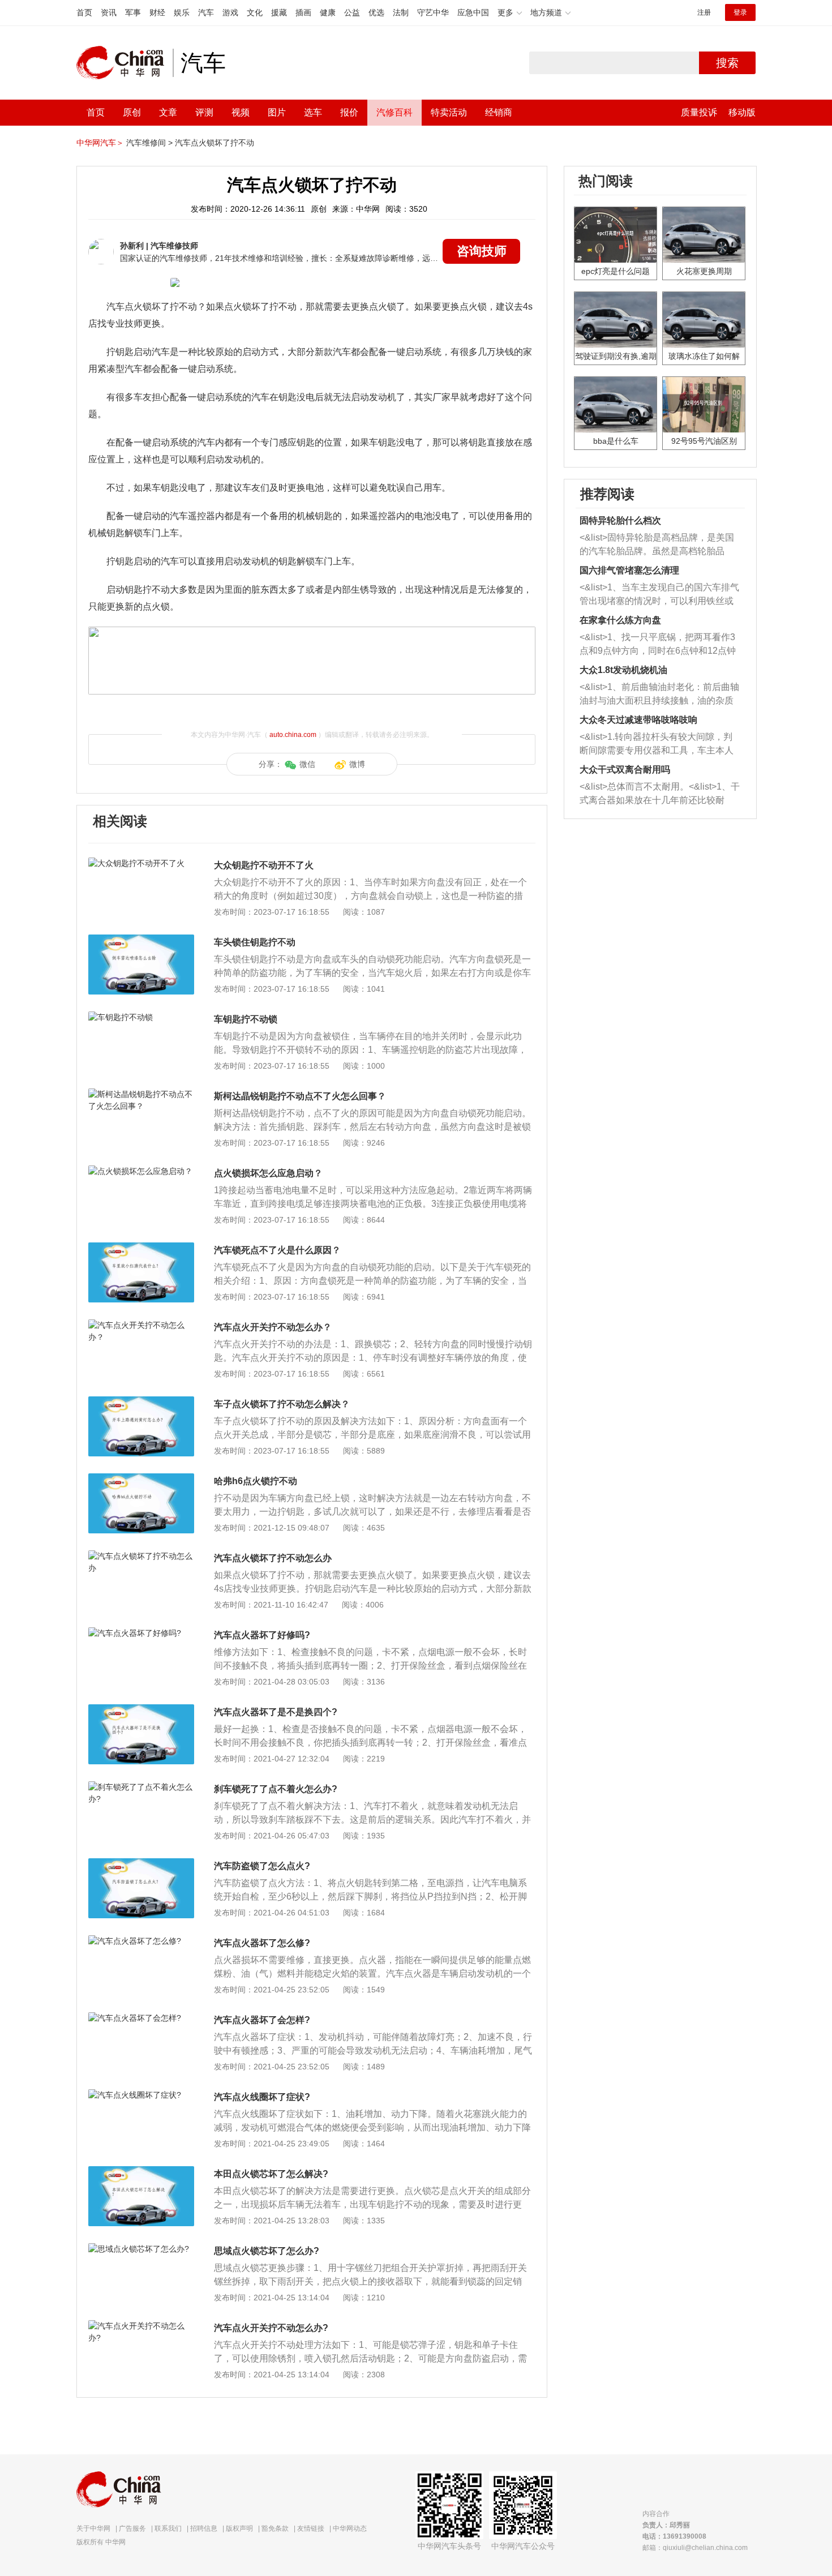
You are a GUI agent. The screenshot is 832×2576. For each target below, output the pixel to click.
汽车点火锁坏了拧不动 (215, 143)
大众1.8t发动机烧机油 (623, 670)
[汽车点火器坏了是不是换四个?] (141, 1710)
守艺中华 (433, 12)
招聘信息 (204, 2528)
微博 (357, 764)
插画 (303, 12)
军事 (133, 12)
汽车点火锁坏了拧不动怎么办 (273, 1558)
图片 (277, 112)
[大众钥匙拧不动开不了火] (141, 863)
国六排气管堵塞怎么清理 (629, 570)
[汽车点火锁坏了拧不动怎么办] (141, 1556)
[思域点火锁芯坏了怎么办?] (141, 2249)
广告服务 (132, 2528)
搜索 (727, 63)
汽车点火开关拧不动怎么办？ (273, 1327)
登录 (740, 12)
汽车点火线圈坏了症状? (262, 2097)
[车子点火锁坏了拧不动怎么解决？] (141, 1402)
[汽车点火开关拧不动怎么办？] (141, 1325)
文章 (168, 112)
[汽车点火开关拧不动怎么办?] (141, 2326)
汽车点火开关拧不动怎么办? (271, 2328)
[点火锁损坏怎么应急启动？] (141, 1171)
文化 (255, 12)
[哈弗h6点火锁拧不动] (141, 1479)
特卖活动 (449, 112)
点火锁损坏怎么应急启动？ (268, 1173)
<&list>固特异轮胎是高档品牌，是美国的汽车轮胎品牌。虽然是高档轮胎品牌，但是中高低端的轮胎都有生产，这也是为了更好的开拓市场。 (657, 545)
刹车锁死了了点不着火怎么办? (276, 1789)
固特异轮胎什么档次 (620, 520)
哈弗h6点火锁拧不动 (256, 1481)
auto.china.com (293, 735)
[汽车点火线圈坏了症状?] (141, 2095)
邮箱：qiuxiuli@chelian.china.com (695, 2548)
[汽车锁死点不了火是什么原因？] (141, 1248)
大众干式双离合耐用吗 (625, 770)
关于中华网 (93, 2528)
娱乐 (182, 12)
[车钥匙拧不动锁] (141, 1017)
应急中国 (473, 12)
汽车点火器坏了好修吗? (262, 1635)
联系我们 (168, 2528)
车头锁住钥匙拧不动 (255, 942)
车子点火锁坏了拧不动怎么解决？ (282, 1404)
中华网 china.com (125, 63)
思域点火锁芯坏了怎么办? (267, 2251)
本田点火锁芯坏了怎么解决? (271, 2174)
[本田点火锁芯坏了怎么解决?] (141, 2172)
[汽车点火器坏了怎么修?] (141, 1941)
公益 (352, 12)
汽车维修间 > (149, 143)
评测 (204, 112)
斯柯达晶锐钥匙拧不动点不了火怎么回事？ (300, 1096)
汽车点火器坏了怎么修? (262, 1943)
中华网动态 (350, 2528)
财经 (157, 12)
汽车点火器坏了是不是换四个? (276, 1712)
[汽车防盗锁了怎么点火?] (141, 1864)
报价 (349, 112)
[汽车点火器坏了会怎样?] (141, 2018)
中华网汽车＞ (100, 143)
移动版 (742, 112)
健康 (328, 12)
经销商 (499, 112)
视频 (241, 112)
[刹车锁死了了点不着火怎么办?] (141, 1787)
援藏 (279, 12)
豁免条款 (275, 2528)
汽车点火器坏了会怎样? (262, 2020)
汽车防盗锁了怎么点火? (262, 1866)
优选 (376, 12)
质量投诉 (699, 112)
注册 (704, 12)
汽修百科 (394, 112)
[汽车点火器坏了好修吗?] (141, 1633)
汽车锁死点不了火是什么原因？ (277, 1250)
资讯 (109, 12)
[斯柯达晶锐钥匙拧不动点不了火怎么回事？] (141, 1094)
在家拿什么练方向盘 (620, 620)
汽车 (206, 12)
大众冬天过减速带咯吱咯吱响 (638, 720)
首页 (84, 12)
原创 (132, 112)
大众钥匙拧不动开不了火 (264, 865)
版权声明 (239, 2528)
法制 (401, 12)
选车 (313, 112)
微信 (307, 764)
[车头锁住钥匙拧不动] (141, 940)
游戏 (230, 12)
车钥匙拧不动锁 (246, 1019)
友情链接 (311, 2528)
